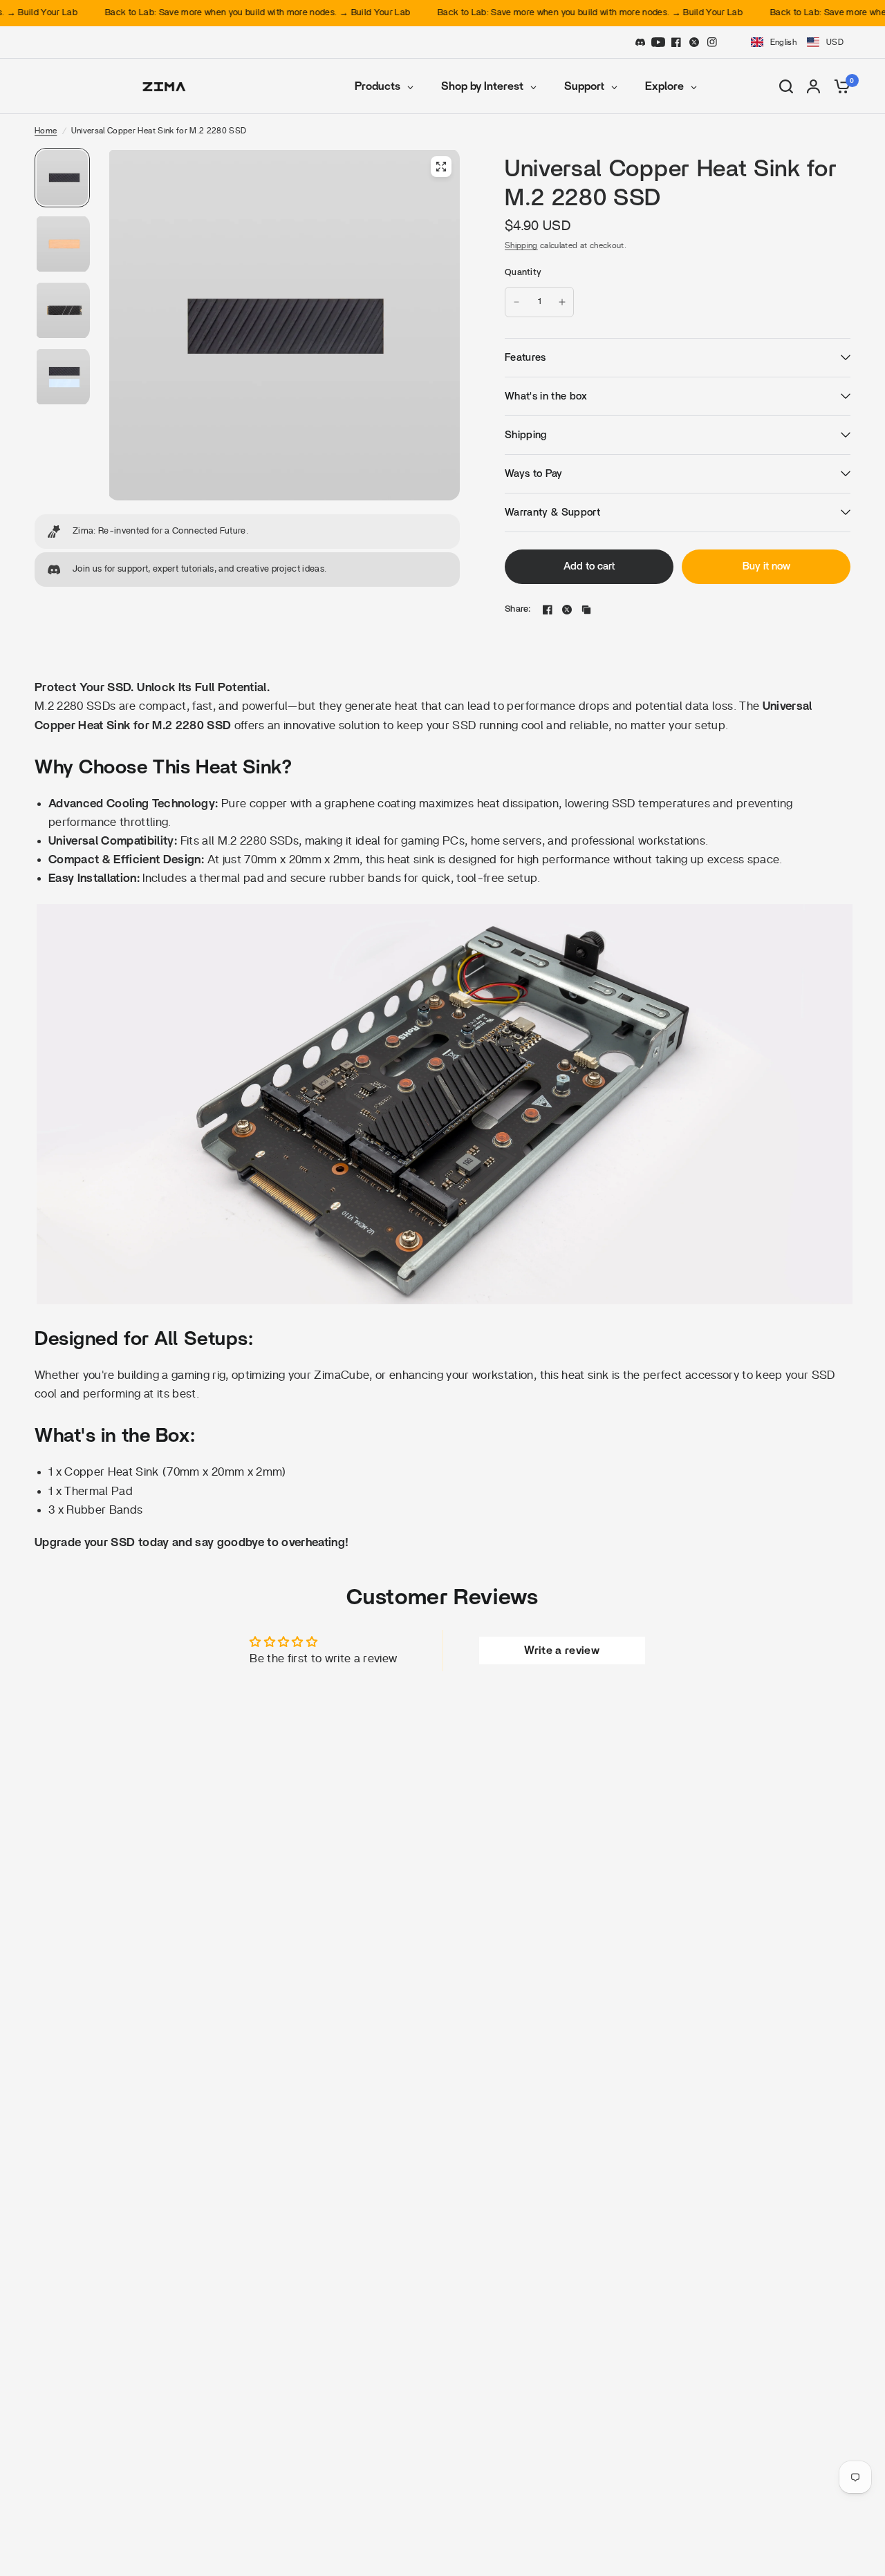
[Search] (786, 86)
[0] (839, 86)
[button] (796, 42)
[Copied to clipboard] (586, 610)
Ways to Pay (534, 474)
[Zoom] (441, 167)
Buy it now (766, 566)
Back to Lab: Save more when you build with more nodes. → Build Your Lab (220, 13)
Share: (518, 609)
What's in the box (546, 396)
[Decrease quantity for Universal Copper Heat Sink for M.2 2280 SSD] (516, 302)
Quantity (523, 273)
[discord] (640, 42)
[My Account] (813, 86)
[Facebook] (676, 42)
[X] (694, 42)
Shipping (521, 245)
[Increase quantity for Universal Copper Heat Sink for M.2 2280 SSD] (562, 302)
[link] (247, 532)
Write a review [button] (562, 1651)
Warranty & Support (552, 513)
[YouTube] (658, 42)
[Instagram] (712, 42)
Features (525, 358)
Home (46, 131)
